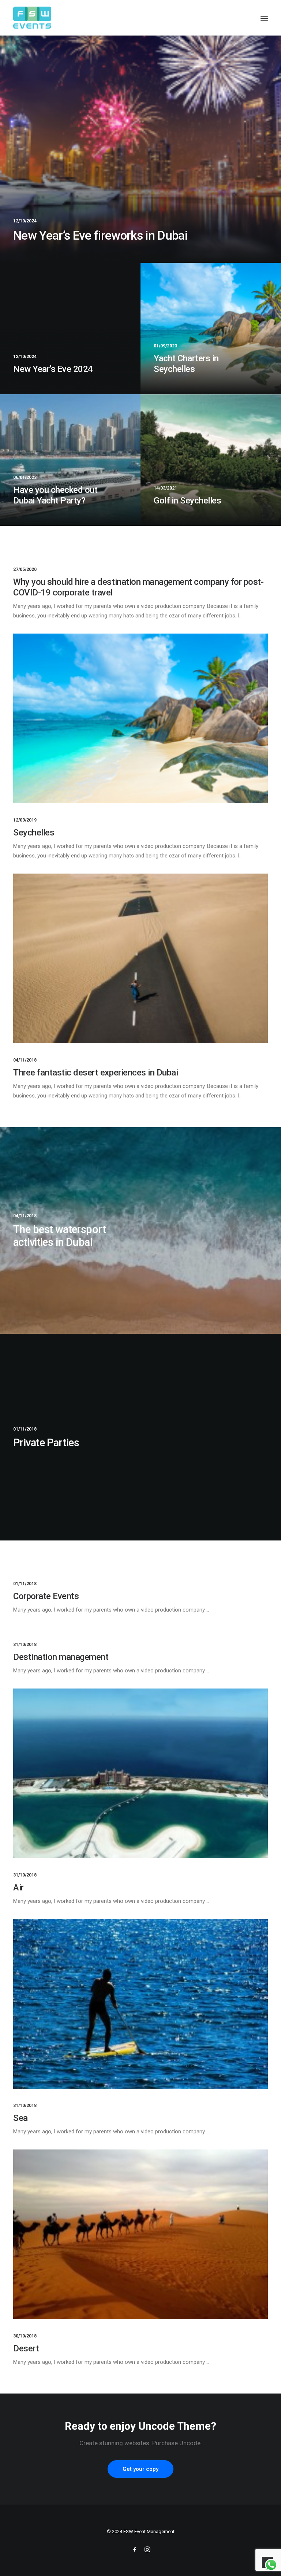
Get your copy (140, 2469)
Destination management (61, 1657)
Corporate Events (46, 1596)
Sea (20, 2118)
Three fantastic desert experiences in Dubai (95, 1073)
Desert (26, 2348)
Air (18, 1887)
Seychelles (34, 833)
